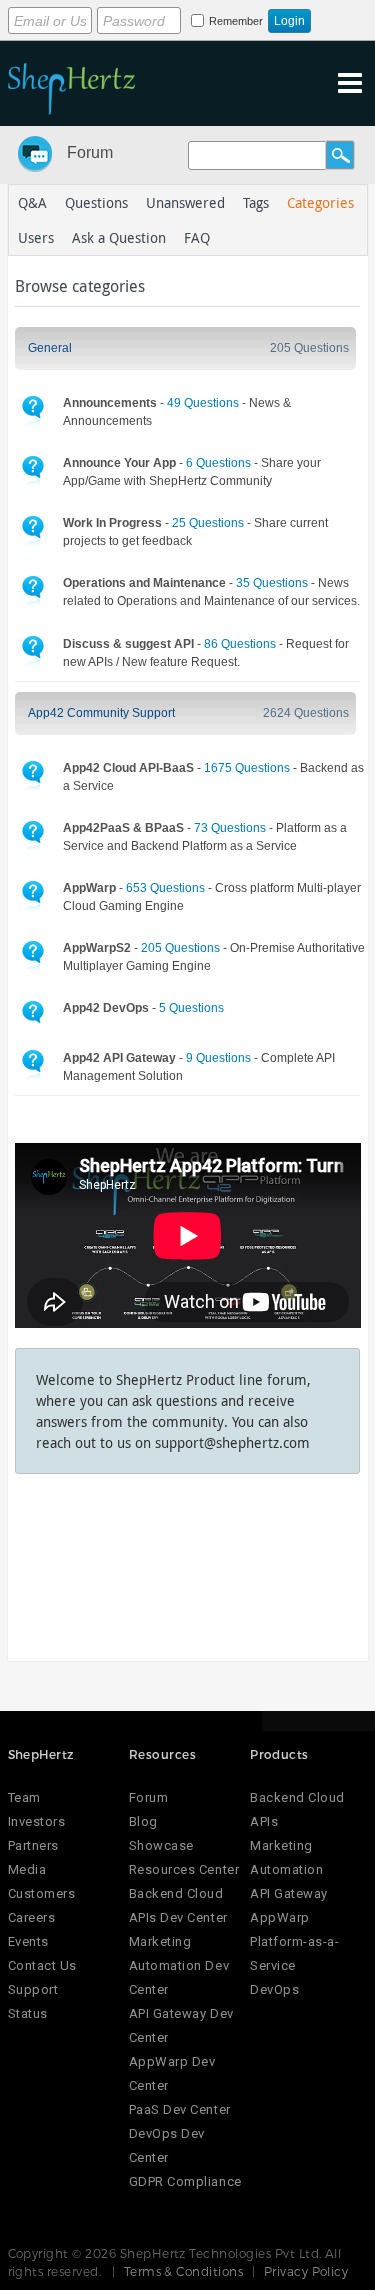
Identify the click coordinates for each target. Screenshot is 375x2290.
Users (36, 237)
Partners (33, 1845)
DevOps (274, 1989)
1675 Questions (247, 768)
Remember (236, 21)
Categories (320, 202)
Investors (37, 1821)
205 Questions (309, 348)
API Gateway (289, 1893)
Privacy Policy (306, 2271)
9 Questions (218, 1058)
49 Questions (203, 403)
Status (28, 2013)
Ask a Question (119, 237)
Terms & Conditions (184, 2271)
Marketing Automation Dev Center (179, 1965)
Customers (42, 1893)
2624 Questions (306, 713)
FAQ (197, 237)
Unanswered (185, 202)
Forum (90, 152)
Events (28, 1941)
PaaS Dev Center (180, 2109)
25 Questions (208, 523)
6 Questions (218, 463)
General (50, 348)
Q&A (32, 202)
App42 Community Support (101, 713)
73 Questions (230, 828)
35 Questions (272, 583)
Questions (96, 202)
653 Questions (165, 888)
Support (33, 1989)
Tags (256, 202)
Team (24, 1797)
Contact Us (42, 1965)
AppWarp (280, 1917)
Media (27, 1869)
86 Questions (240, 644)
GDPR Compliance (185, 2181)
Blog (143, 1821)
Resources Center (184, 1869)
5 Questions (191, 1008)
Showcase (161, 1845)
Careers (32, 1917)
